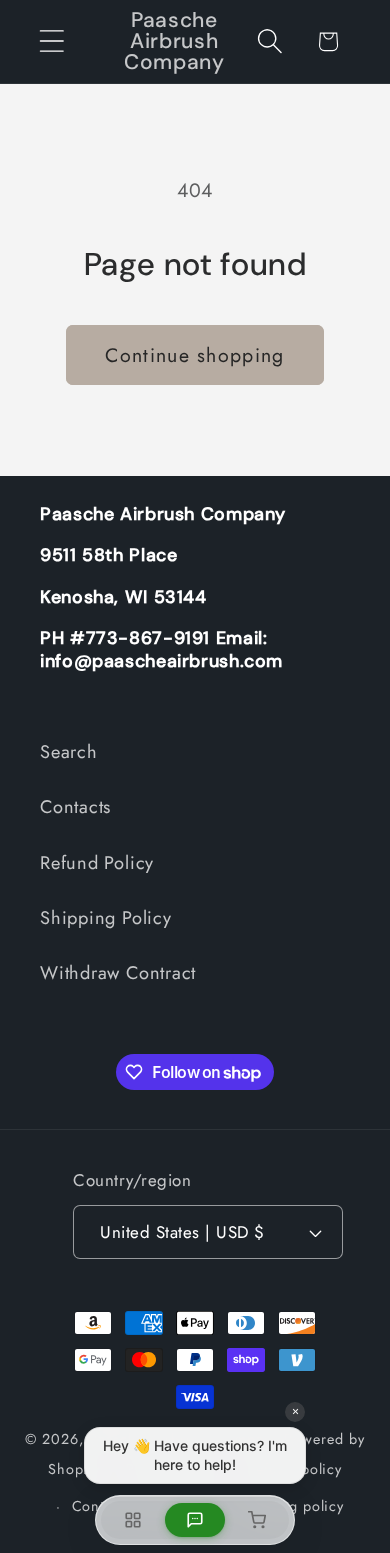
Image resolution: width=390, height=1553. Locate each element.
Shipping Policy (106, 918)
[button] (51, 41)
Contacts (75, 807)
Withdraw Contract (118, 973)
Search (69, 752)
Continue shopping (194, 355)
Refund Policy (97, 863)
